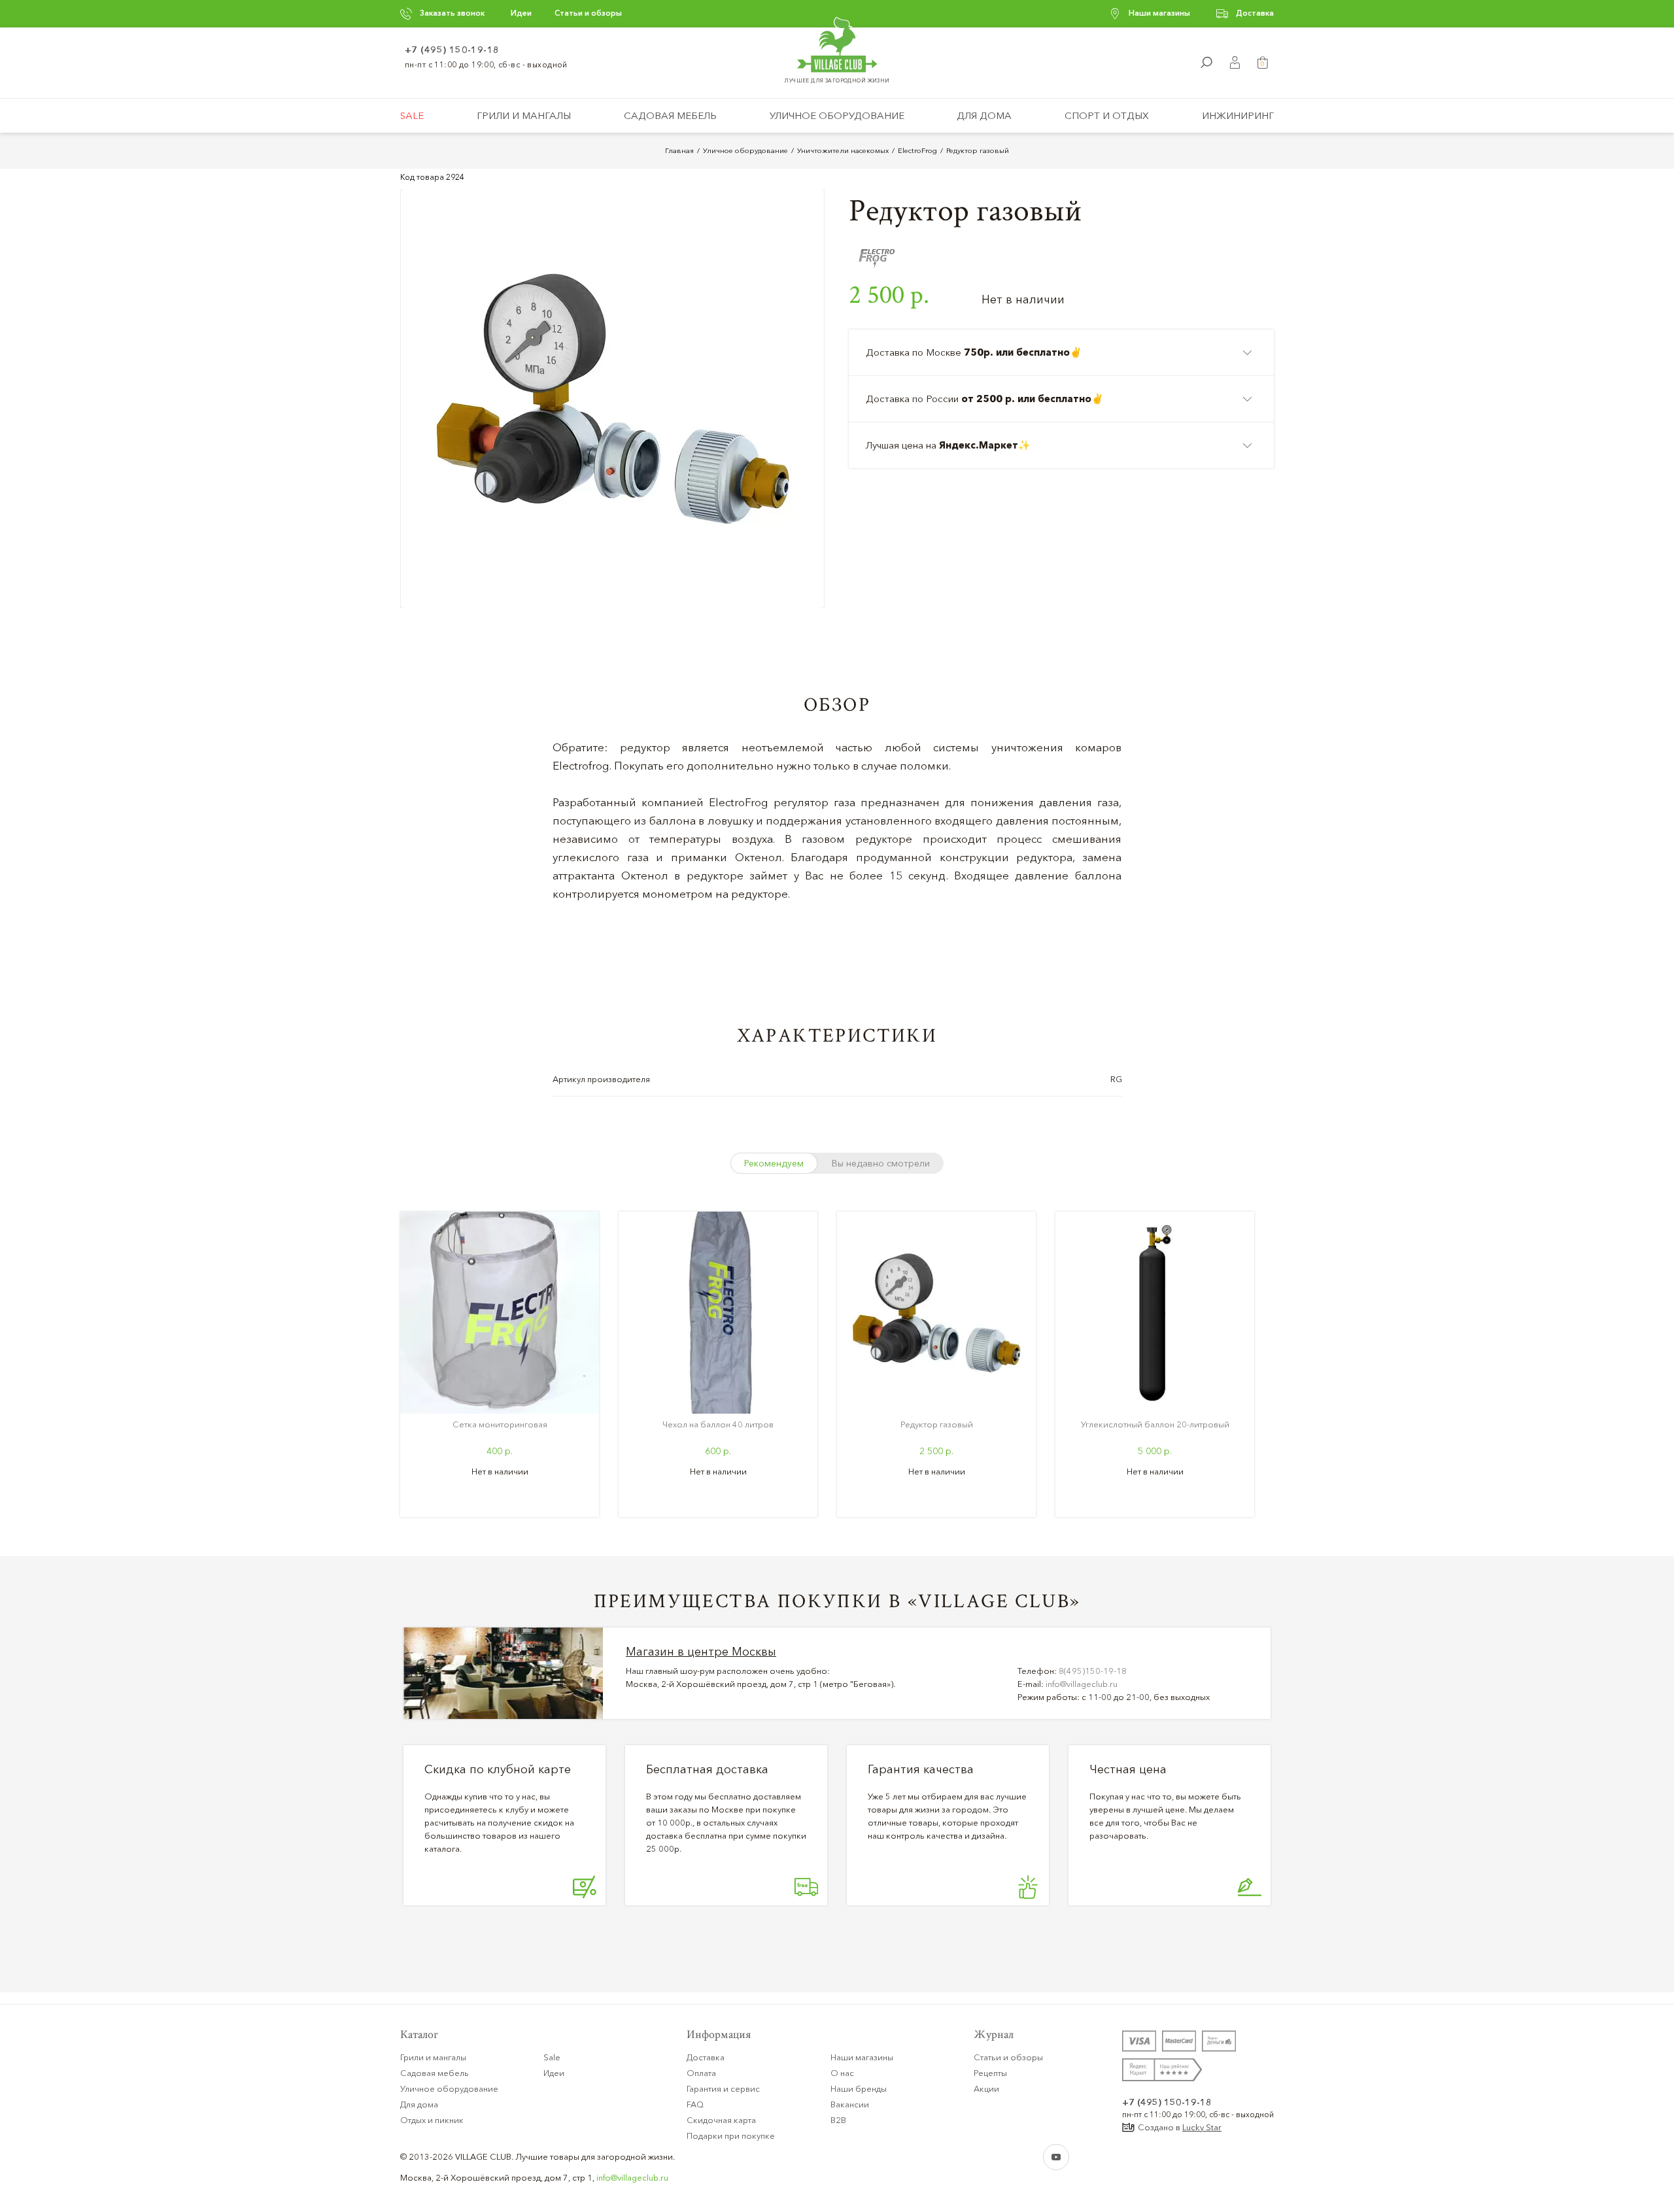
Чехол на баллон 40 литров (718, 1424)
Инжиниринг (1238, 115)
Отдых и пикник (432, 2120)
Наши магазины (1159, 13)
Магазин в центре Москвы (701, 1652)
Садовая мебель (670, 115)
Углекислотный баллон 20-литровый (1155, 1424)
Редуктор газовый (937, 1424)
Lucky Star (1202, 2127)
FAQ (695, 2104)
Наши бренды (859, 2088)
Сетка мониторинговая (500, 1424)
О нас (842, 2073)
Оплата (701, 2073)
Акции (986, 2088)
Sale (412, 115)
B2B (838, 2120)
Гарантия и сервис (723, 2088)
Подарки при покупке (731, 2135)
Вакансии (850, 2104)
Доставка (1255, 13)
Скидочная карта (721, 2120)
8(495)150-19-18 (1093, 1671)
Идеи (521, 13)
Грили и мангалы (524, 115)
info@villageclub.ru (1082, 1684)
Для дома (984, 115)
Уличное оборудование (837, 115)
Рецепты (990, 2073)
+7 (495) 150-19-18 (452, 50)
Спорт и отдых (1107, 115)
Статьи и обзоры (588, 13)
